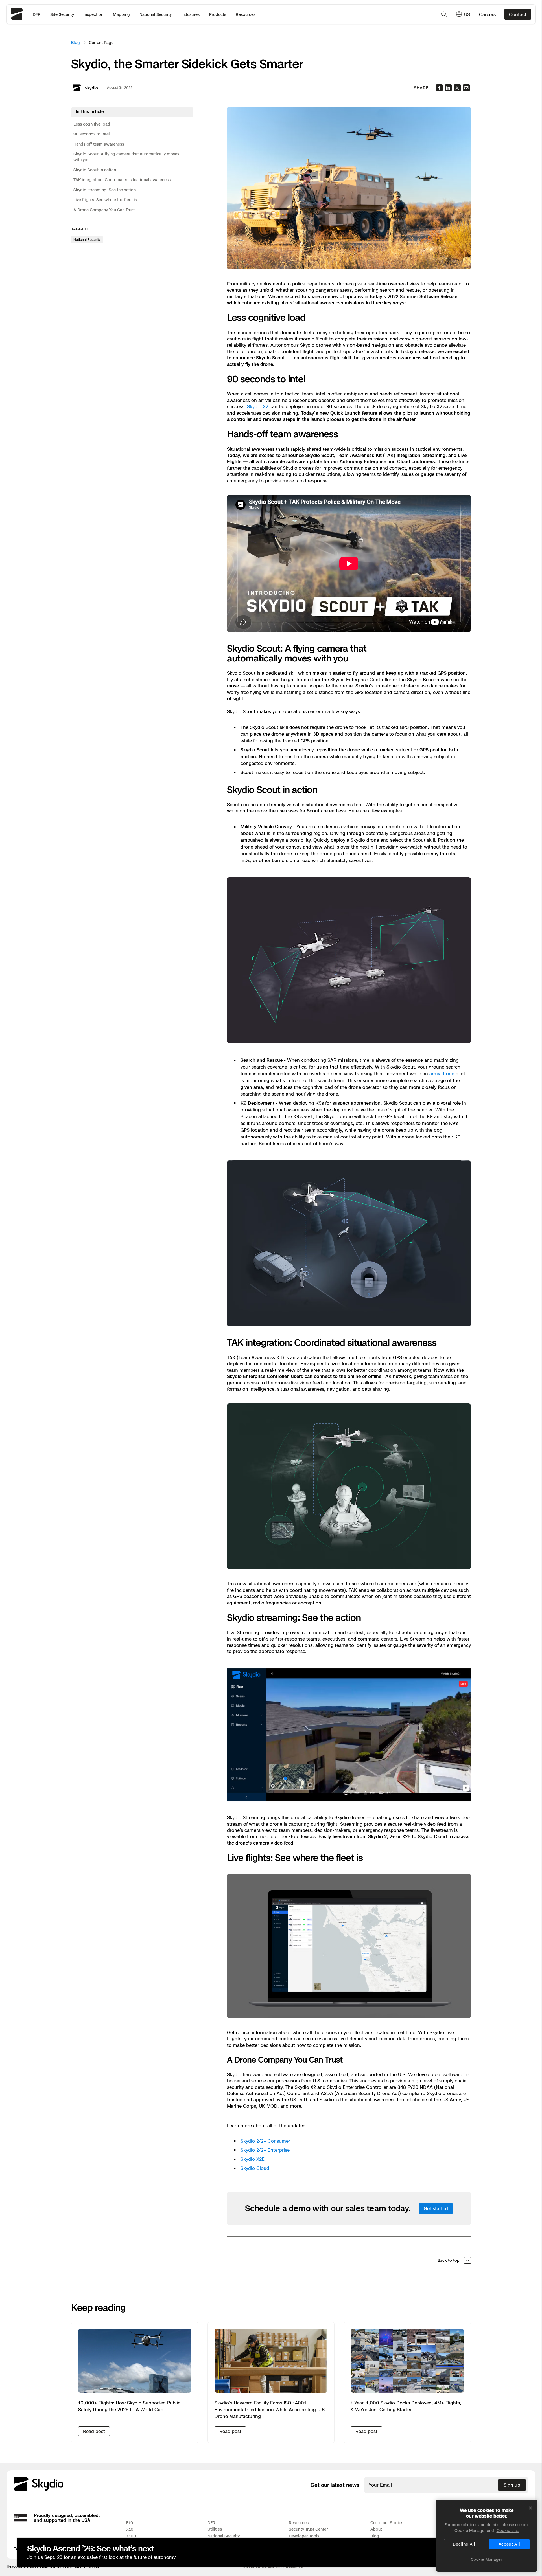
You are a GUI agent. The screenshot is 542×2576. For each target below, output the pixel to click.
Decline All (464, 2544)
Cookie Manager (487, 2559)
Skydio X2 (258, 406)
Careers (487, 14)
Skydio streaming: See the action (105, 190)
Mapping (121, 14)
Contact (518, 14)
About (376, 2529)
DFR (37, 14)
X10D (131, 2536)
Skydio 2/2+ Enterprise (265, 2150)
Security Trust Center (308, 2529)
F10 (130, 2523)
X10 (130, 2529)
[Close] (530, 2508)
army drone (442, 1074)
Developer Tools (304, 2536)
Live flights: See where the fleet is (105, 200)
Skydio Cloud (255, 2168)
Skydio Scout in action (95, 170)
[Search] (445, 14)
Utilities (215, 2529)
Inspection (93, 14)
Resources (246, 14)
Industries (190, 14)
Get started (436, 2208)
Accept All (509, 2544)
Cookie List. (508, 2530)
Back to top (449, 2260)
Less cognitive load (92, 124)
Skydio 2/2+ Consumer (265, 2141)
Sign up (512, 2485)
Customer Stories (387, 2523)
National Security (156, 14)
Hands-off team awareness (99, 144)
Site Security (62, 14)
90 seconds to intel (92, 134)
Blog (76, 42)
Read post (94, 2431)
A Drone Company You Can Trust (104, 210)
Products (218, 14)
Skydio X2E (253, 2159)
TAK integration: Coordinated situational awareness (122, 180)
